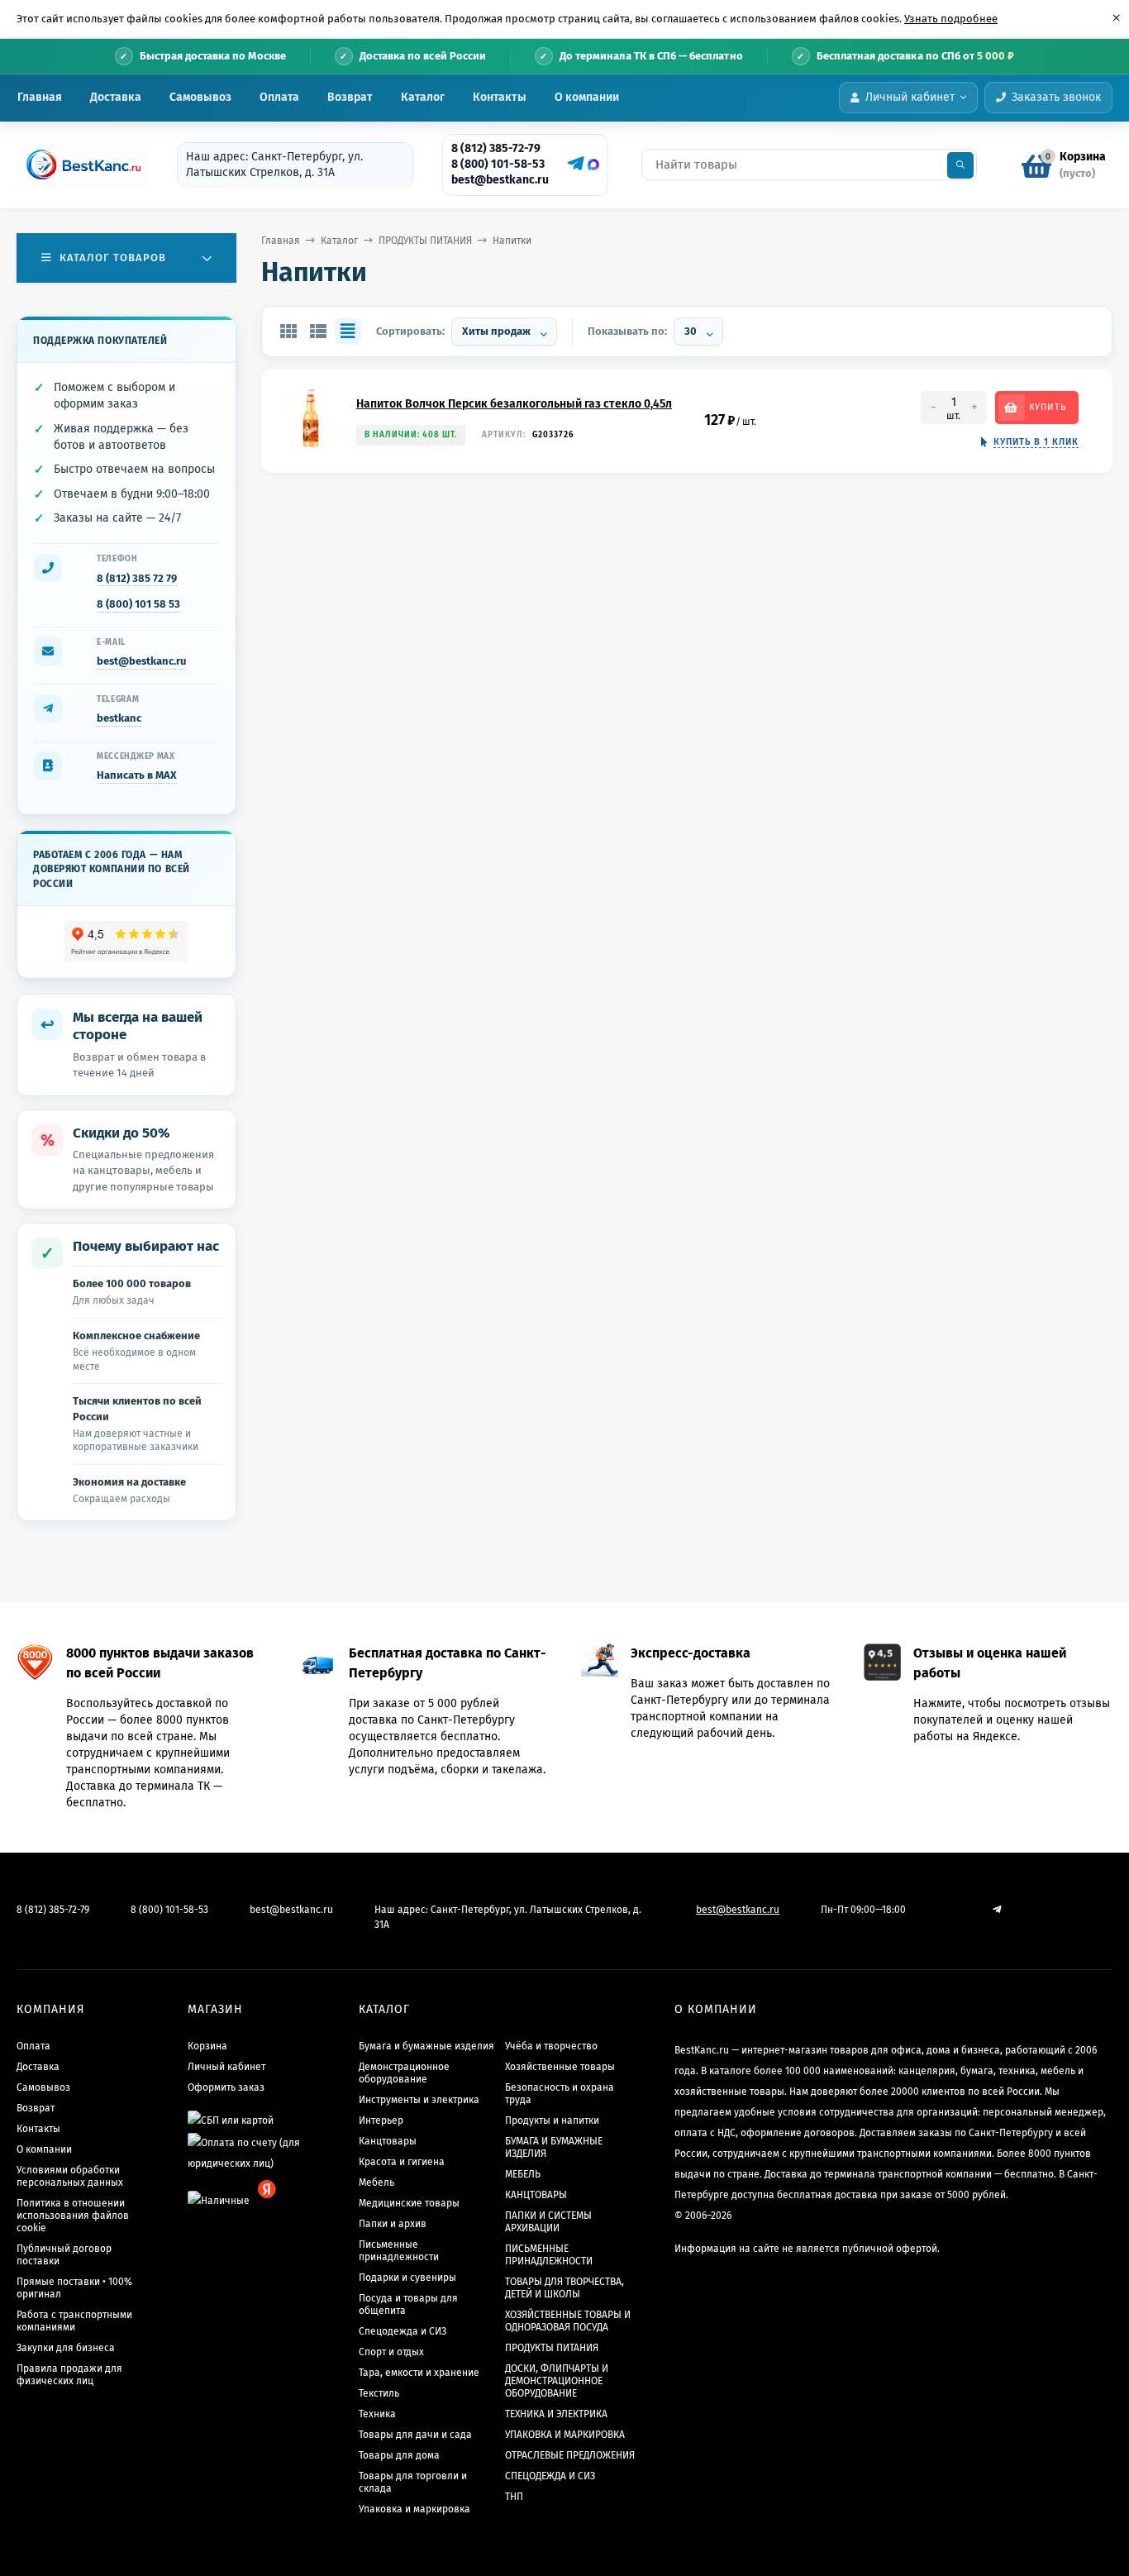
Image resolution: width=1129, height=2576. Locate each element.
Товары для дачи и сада (415, 2435)
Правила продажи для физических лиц (69, 2375)
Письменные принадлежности (399, 2251)
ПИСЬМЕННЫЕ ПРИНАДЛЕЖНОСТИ (549, 2255)
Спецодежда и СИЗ (403, 2331)
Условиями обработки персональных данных (70, 2176)
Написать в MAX (137, 775)
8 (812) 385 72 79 (137, 578)
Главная (40, 97)
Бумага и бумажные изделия (426, 2046)
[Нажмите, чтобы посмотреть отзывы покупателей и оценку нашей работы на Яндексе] (127, 942)
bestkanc (119, 718)
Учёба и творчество (551, 2046)
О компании (587, 97)
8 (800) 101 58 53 (138, 604)
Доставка (116, 97)
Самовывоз (200, 97)
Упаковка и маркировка (414, 2509)
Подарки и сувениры (407, 2278)
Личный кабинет (226, 2067)
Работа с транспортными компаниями (74, 2321)
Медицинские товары (409, 2203)
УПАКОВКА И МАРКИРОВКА (565, 2435)
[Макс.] (593, 165)
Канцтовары (388, 2141)
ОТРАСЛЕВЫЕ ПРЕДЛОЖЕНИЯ (570, 2455)
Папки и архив (393, 2224)
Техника (377, 2414)
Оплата (279, 97)
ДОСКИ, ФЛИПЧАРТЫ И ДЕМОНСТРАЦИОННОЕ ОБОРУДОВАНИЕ (557, 2381)
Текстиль (379, 2393)
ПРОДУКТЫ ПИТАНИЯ (425, 241)
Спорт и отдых (391, 2352)
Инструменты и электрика (419, 2100)
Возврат (350, 97)
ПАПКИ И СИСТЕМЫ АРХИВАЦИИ (548, 2222)
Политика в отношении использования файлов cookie (73, 2216)
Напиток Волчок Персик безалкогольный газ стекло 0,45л (514, 404)
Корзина (207, 2046)
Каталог (423, 97)
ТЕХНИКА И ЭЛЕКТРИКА (556, 2414)
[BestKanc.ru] (79, 165)
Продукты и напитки (552, 2120)
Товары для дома (399, 2455)
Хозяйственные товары (560, 2067)
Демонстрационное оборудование (404, 2073)
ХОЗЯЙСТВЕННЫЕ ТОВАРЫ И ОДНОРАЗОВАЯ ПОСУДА (568, 2321)
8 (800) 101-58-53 (498, 164)
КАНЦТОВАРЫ (536, 2195)
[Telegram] (574, 164)
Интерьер (381, 2120)
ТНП (514, 2497)
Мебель (376, 2182)
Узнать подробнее (951, 19)
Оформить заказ (226, 2087)
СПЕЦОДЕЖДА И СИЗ (550, 2476)
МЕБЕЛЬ (523, 2174)
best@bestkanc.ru (500, 180)
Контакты (500, 97)
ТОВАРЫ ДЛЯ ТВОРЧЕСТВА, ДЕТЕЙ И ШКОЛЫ (564, 2288)
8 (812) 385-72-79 (496, 148)
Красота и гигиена (402, 2162)
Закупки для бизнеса (66, 2348)
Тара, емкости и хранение (419, 2373)
